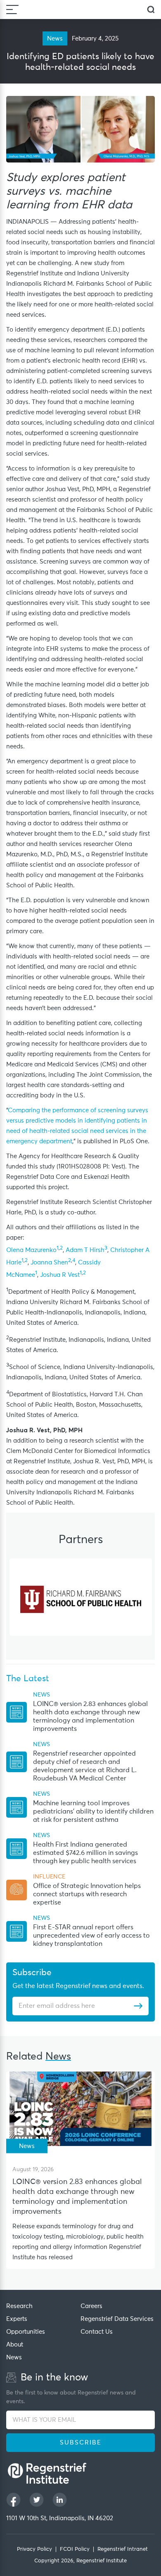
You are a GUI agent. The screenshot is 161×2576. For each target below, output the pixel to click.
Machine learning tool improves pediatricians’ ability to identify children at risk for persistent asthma (93, 1811)
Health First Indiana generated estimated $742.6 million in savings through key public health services (85, 1853)
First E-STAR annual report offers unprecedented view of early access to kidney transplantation (91, 1936)
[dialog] (151, 10)
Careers (91, 2306)
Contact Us (97, 2332)
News (14, 2357)
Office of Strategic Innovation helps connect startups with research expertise (87, 1894)
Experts (17, 2319)
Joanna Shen (49, 1263)
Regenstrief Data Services (117, 2319)
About (15, 2345)
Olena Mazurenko (31, 1250)
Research (19, 2306)
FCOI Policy (75, 2549)
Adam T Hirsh (85, 1250)
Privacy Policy (34, 2549)
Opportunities (26, 2332)
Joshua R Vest (60, 1275)
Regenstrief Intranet (123, 2549)
